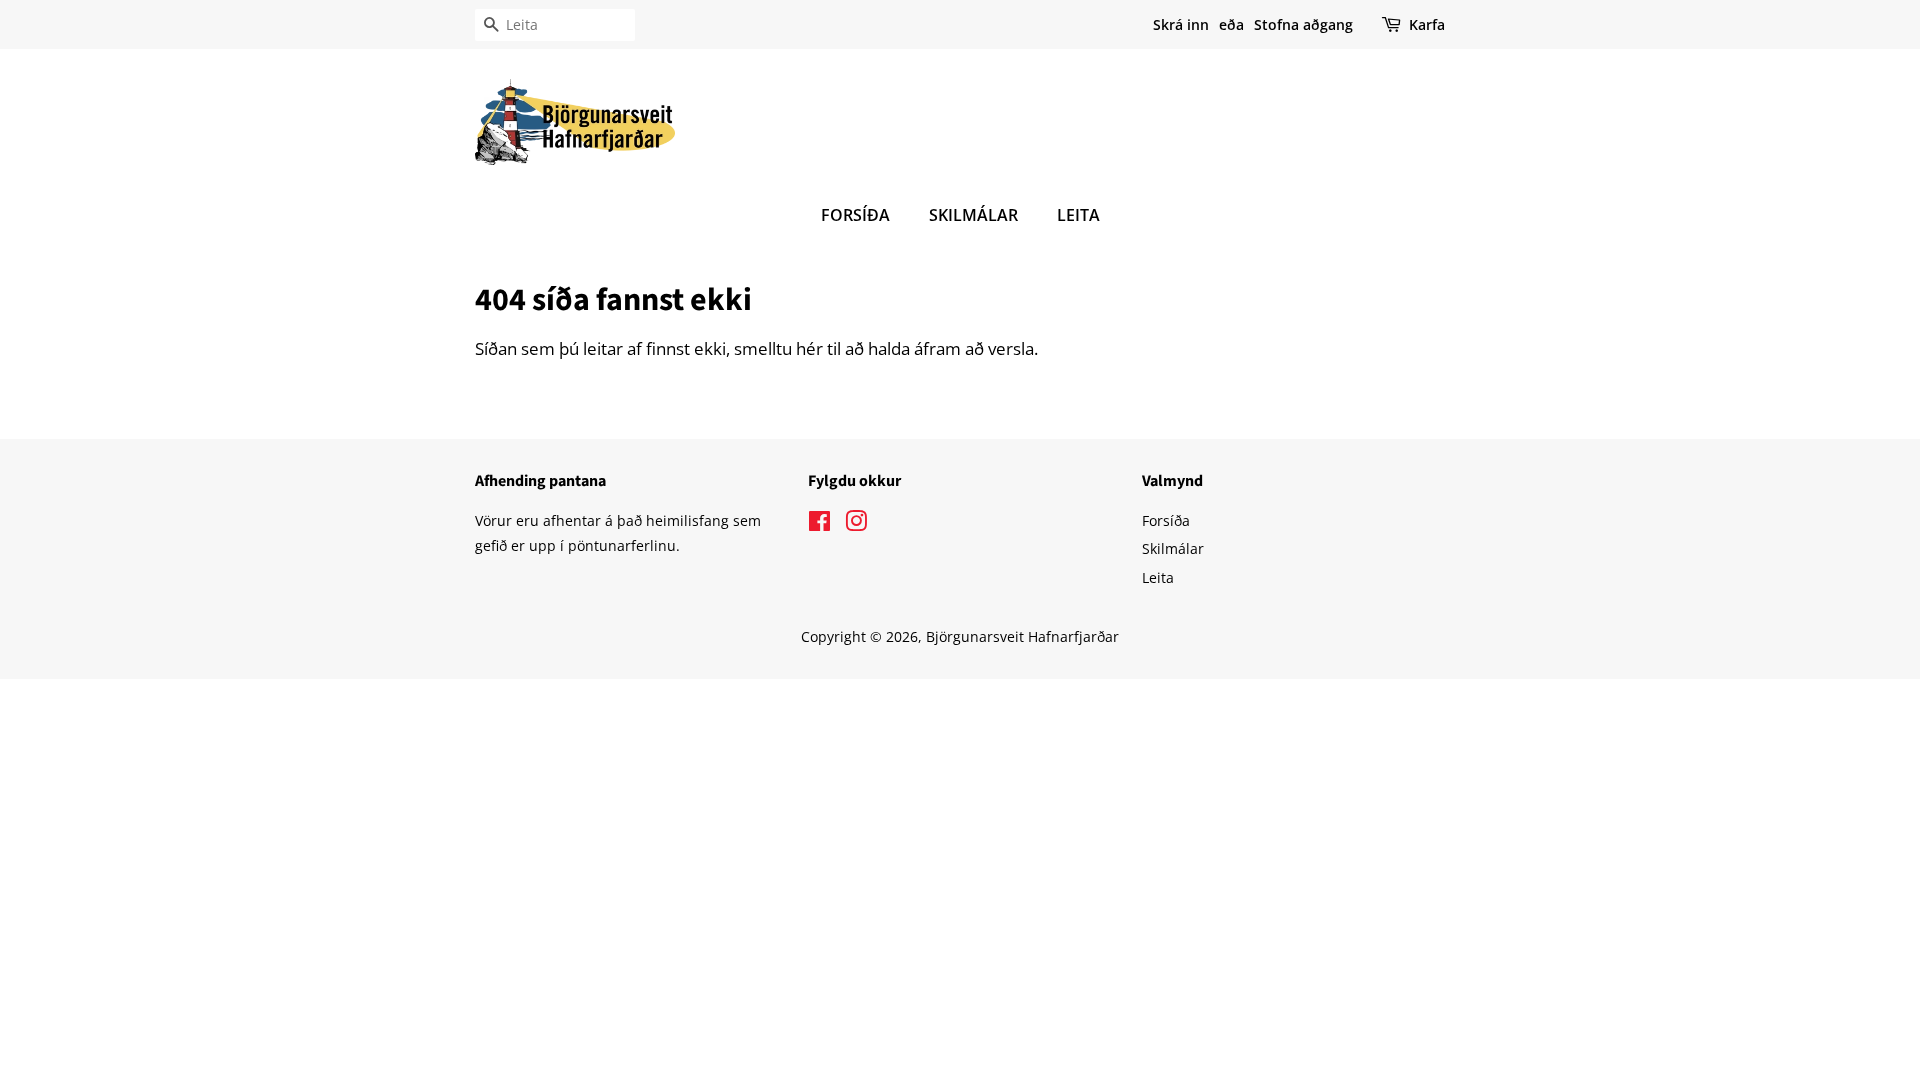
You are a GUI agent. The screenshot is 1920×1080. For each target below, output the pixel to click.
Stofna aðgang (1303, 24)
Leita (1078, 215)
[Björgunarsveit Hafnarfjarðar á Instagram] (856, 524)
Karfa (1427, 24)
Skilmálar (973, 215)
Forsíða (855, 215)
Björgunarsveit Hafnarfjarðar (1022, 636)
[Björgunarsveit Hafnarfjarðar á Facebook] (819, 524)
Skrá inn (1181, 24)
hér (809, 348)
